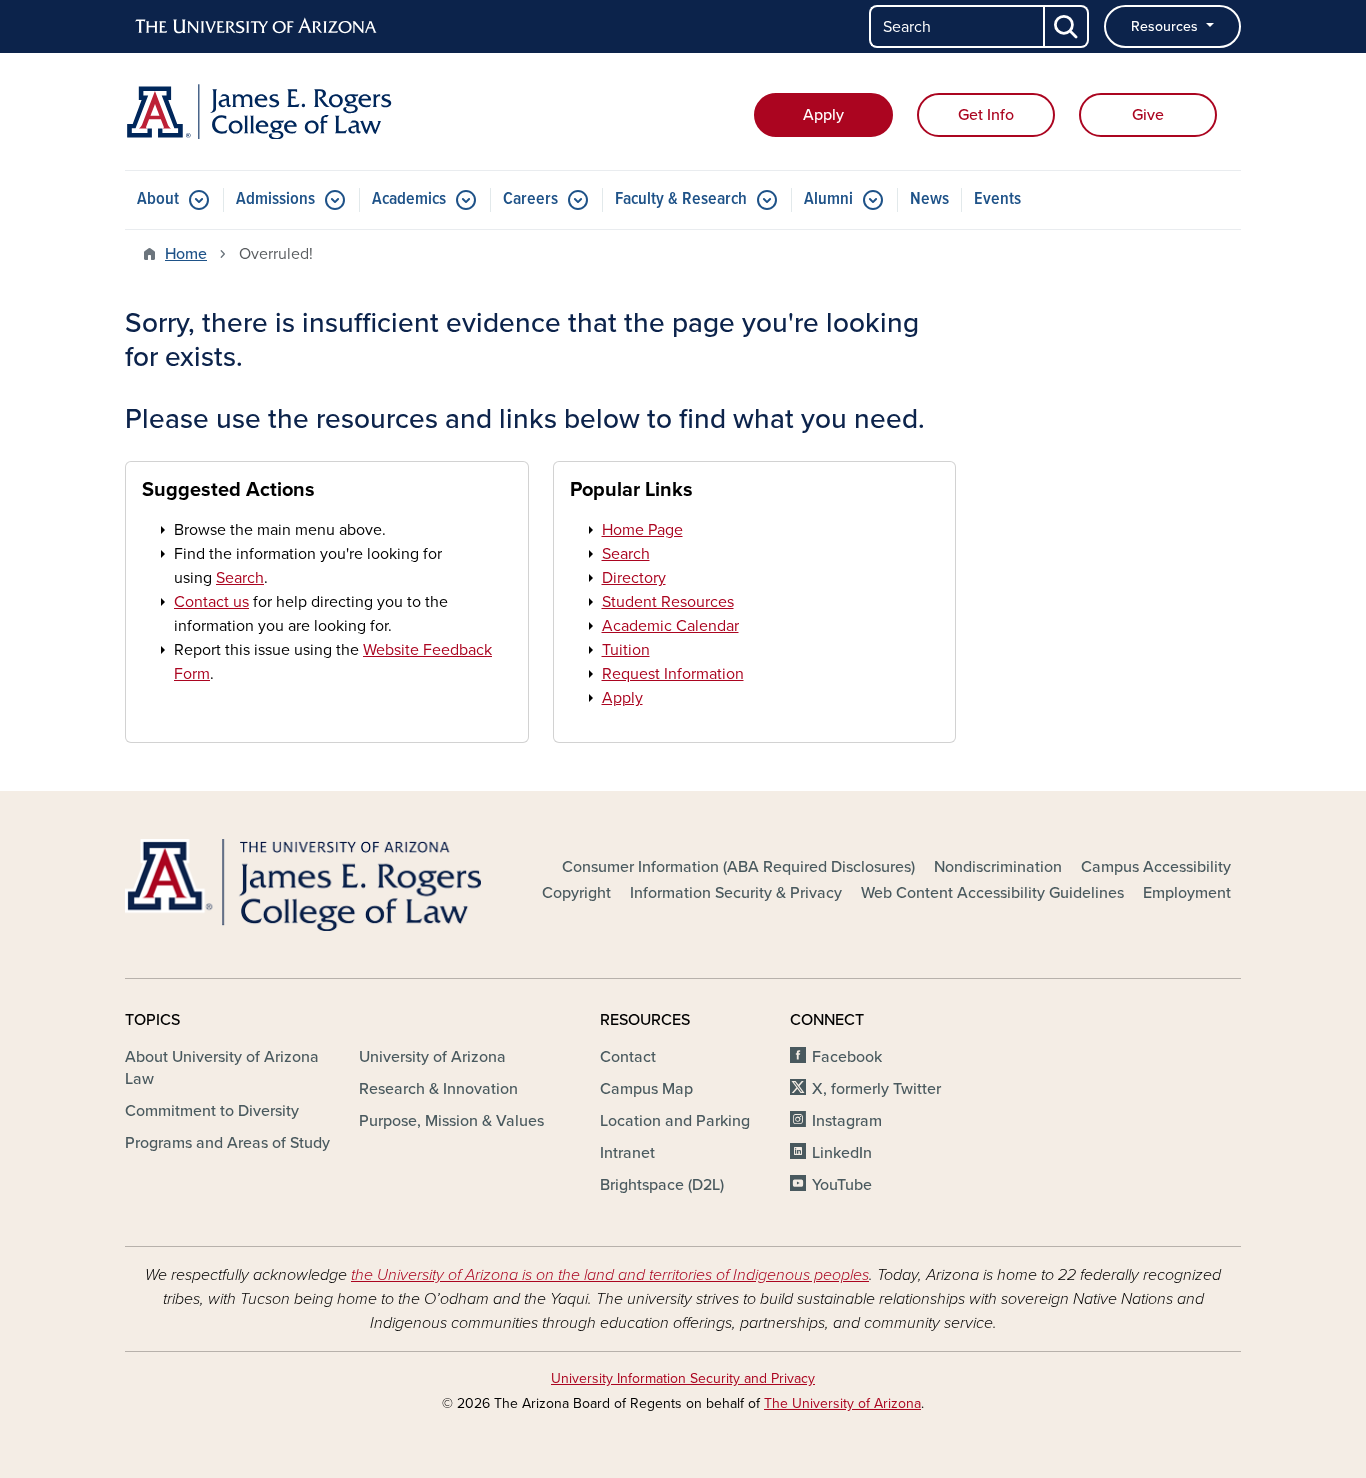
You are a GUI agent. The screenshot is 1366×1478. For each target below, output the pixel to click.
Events (997, 199)
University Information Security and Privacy (683, 1378)
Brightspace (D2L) (662, 1185)
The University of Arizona (842, 1403)
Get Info (986, 115)
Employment (1187, 893)
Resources (1166, 26)
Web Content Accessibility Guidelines (992, 893)
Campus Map (646, 1089)
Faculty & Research (681, 199)
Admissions (275, 199)
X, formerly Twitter (876, 1089)
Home (186, 254)
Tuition (626, 650)
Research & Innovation (438, 1089)
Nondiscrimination (998, 867)
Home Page (642, 530)
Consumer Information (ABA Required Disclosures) (738, 867)
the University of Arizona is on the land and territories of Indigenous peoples (610, 1275)
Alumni (828, 199)
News (929, 199)
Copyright (576, 893)
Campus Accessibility (1156, 867)
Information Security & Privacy (736, 893)
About (158, 199)
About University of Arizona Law (222, 1068)
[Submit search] (1067, 26)
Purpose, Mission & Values (451, 1121)
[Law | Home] (303, 111)
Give (1148, 115)
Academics (409, 199)
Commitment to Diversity (212, 1111)
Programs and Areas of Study (227, 1143)
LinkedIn (842, 1153)
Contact (628, 1057)
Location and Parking (675, 1121)
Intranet (627, 1153)
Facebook (847, 1057)
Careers (530, 199)
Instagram (847, 1121)
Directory (634, 578)
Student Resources (668, 602)
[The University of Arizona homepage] (257, 27)
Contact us (211, 602)
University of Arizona (432, 1057)
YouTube (842, 1185)
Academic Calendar (670, 626)
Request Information (673, 674)
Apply (823, 115)
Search (240, 578)
